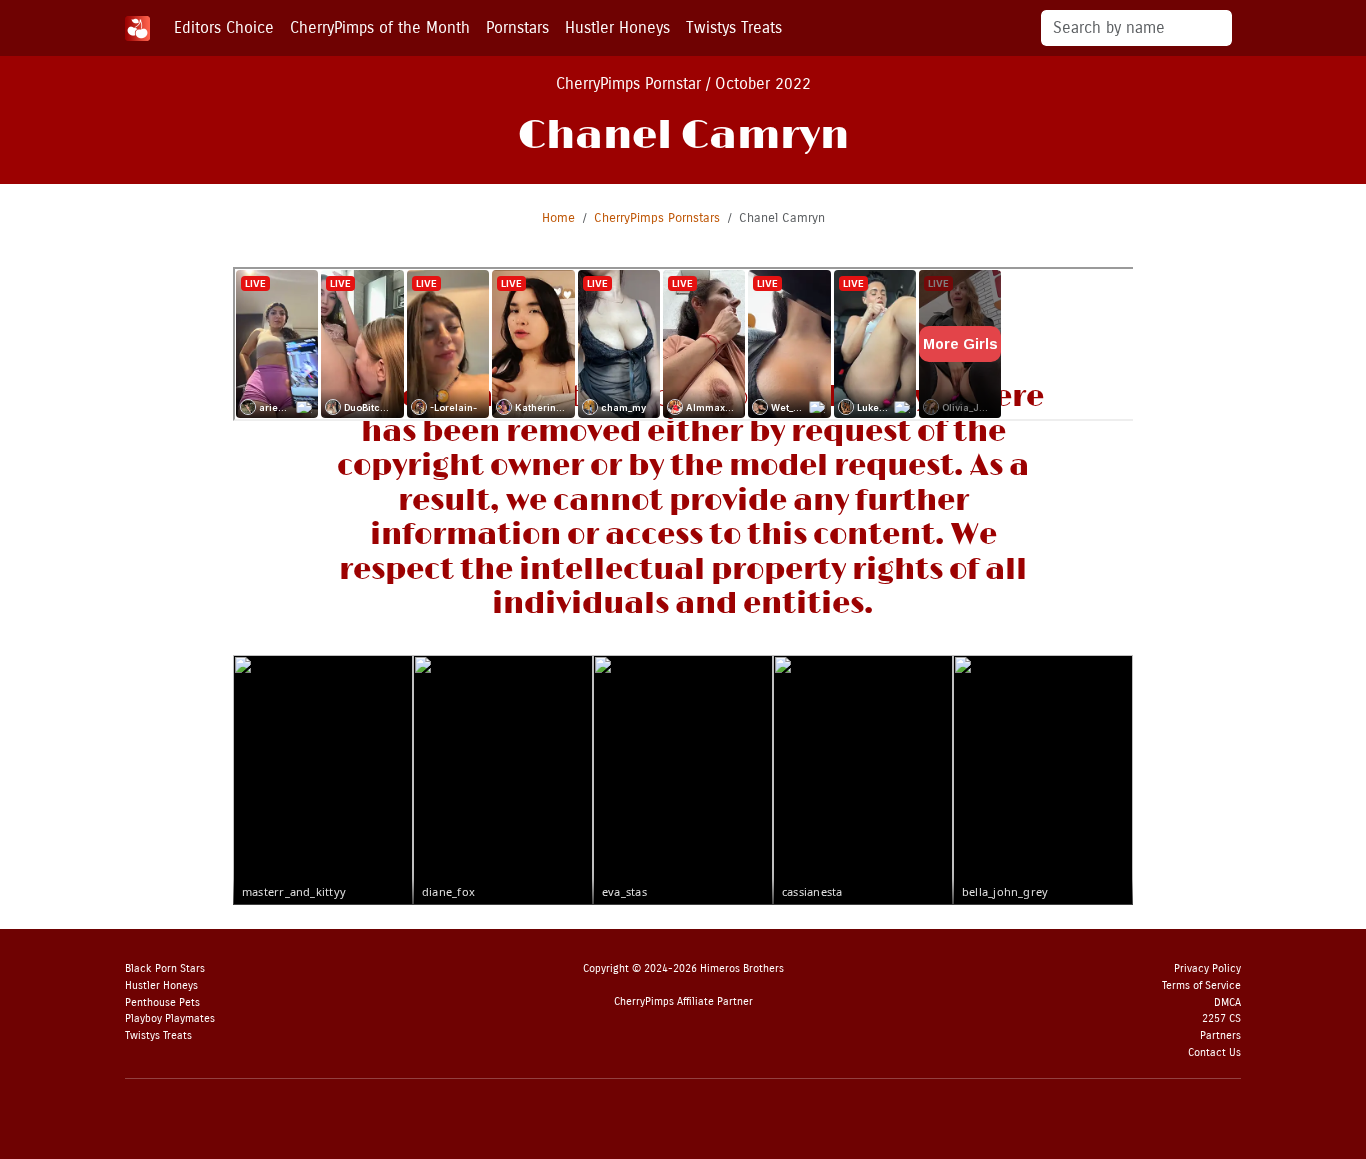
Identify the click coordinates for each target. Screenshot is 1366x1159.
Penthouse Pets (162, 1002)
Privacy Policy (1207, 968)
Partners (1220, 1035)
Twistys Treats (734, 27)
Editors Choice (224, 27)
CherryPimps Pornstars (657, 217)
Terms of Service (1201, 985)
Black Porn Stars (165, 968)
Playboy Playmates (170, 1018)
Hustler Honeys (617, 27)
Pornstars (517, 27)
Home (558, 217)
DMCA (1227, 1002)
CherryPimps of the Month (380, 27)
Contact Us (1214, 1052)
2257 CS (1221, 1018)
